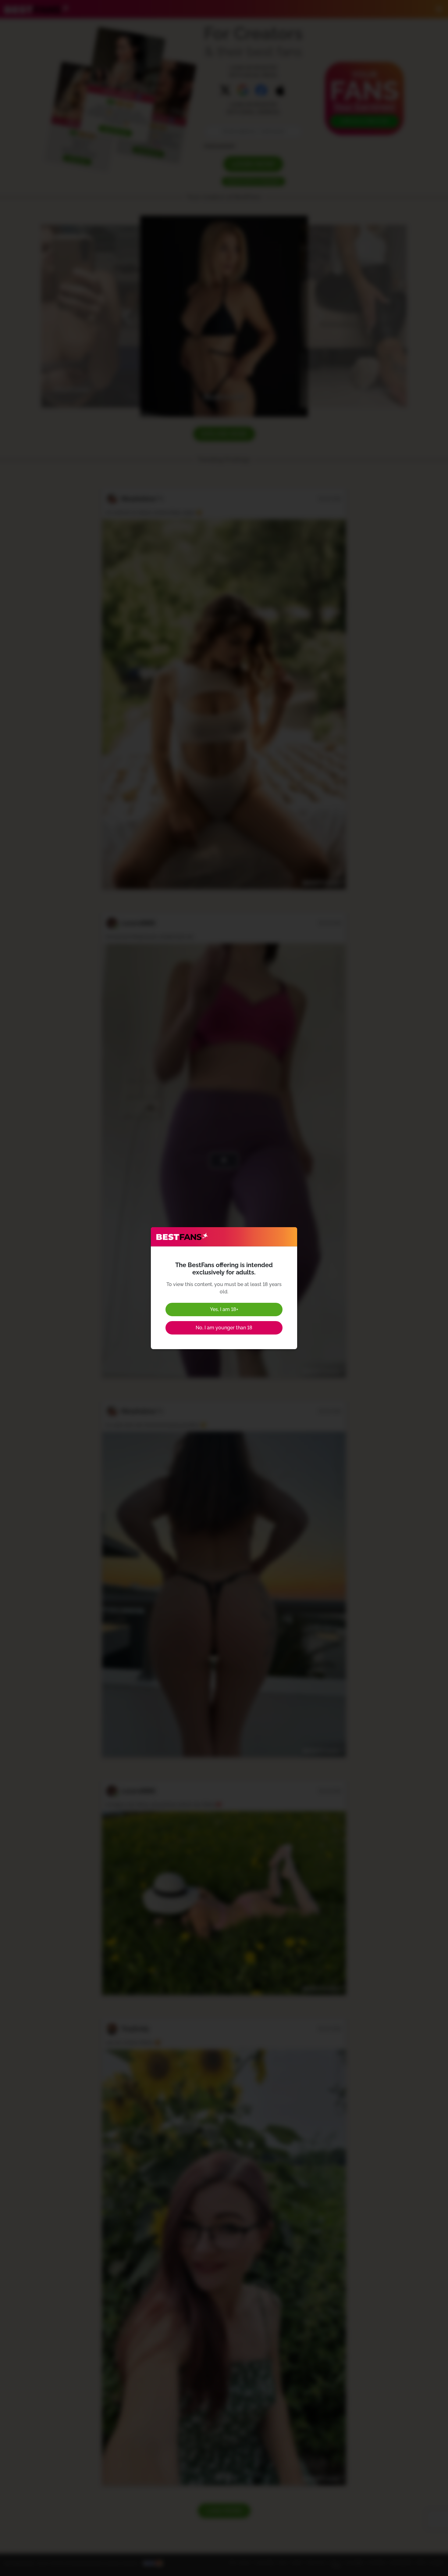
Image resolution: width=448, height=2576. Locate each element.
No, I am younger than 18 (224, 1328)
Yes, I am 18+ (224, 1309)
